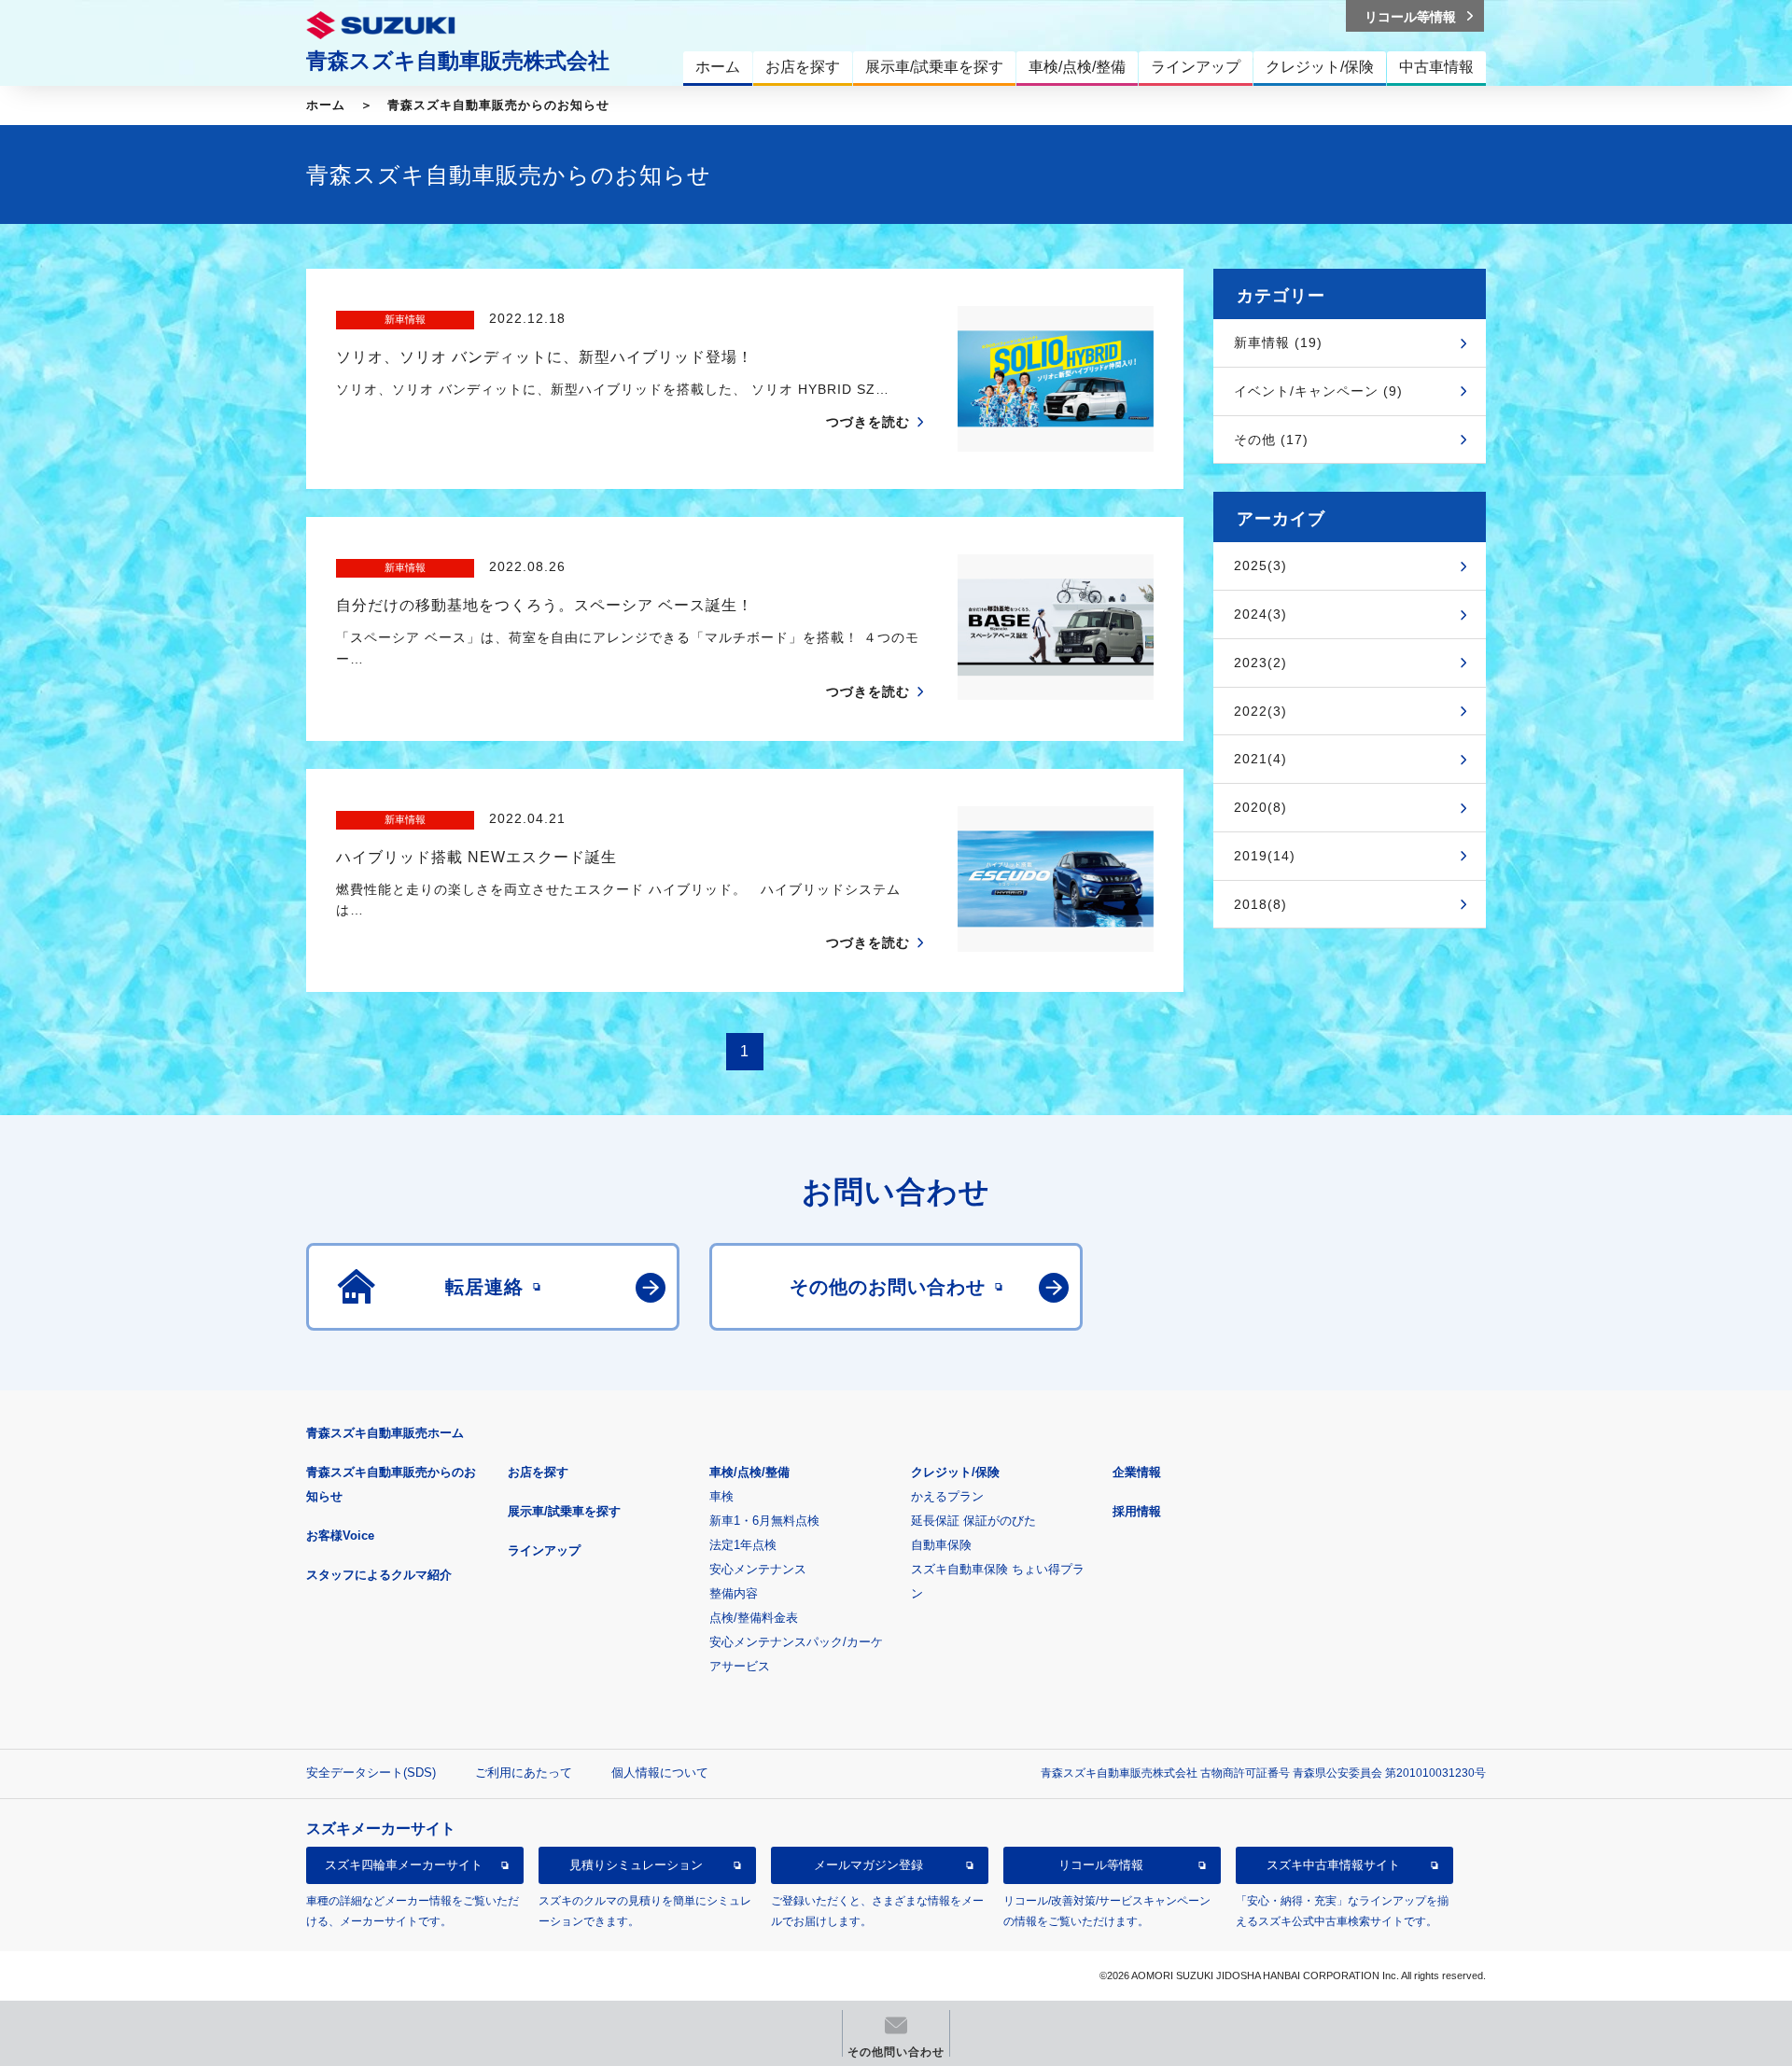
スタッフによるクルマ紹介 (379, 1575)
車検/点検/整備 (749, 1472)
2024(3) (1260, 614)
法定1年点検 (743, 1545)
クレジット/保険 (955, 1472)
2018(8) (1260, 904)
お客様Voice (340, 1536)
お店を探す (538, 1472)
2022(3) (1260, 711)
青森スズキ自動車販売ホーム (385, 1433)
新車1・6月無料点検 (764, 1521)
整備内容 (734, 1593)
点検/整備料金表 (754, 1618)
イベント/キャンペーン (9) (1318, 391)
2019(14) (1265, 856)
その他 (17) (1271, 440)
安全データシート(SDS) (371, 1773)
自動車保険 (941, 1545)
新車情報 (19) (1278, 342)
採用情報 (1137, 1511)
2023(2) (1260, 663)
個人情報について (660, 1773)
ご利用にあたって (524, 1773)
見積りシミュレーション (636, 1865)
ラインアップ (544, 1550)
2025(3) (1260, 565)
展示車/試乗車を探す (564, 1511)
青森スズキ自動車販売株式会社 (458, 61)
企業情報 (1137, 1472)
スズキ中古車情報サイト (1333, 1865)
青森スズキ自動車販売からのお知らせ (498, 105)
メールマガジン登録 (868, 1865)
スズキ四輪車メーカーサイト (404, 1865)
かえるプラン (947, 1496)
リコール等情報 (1101, 1865)
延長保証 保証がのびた (973, 1521)
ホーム (326, 105)
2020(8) (1260, 807)
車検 (721, 1496)
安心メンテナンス (758, 1569)
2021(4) (1260, 759)
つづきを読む (868, 422)
